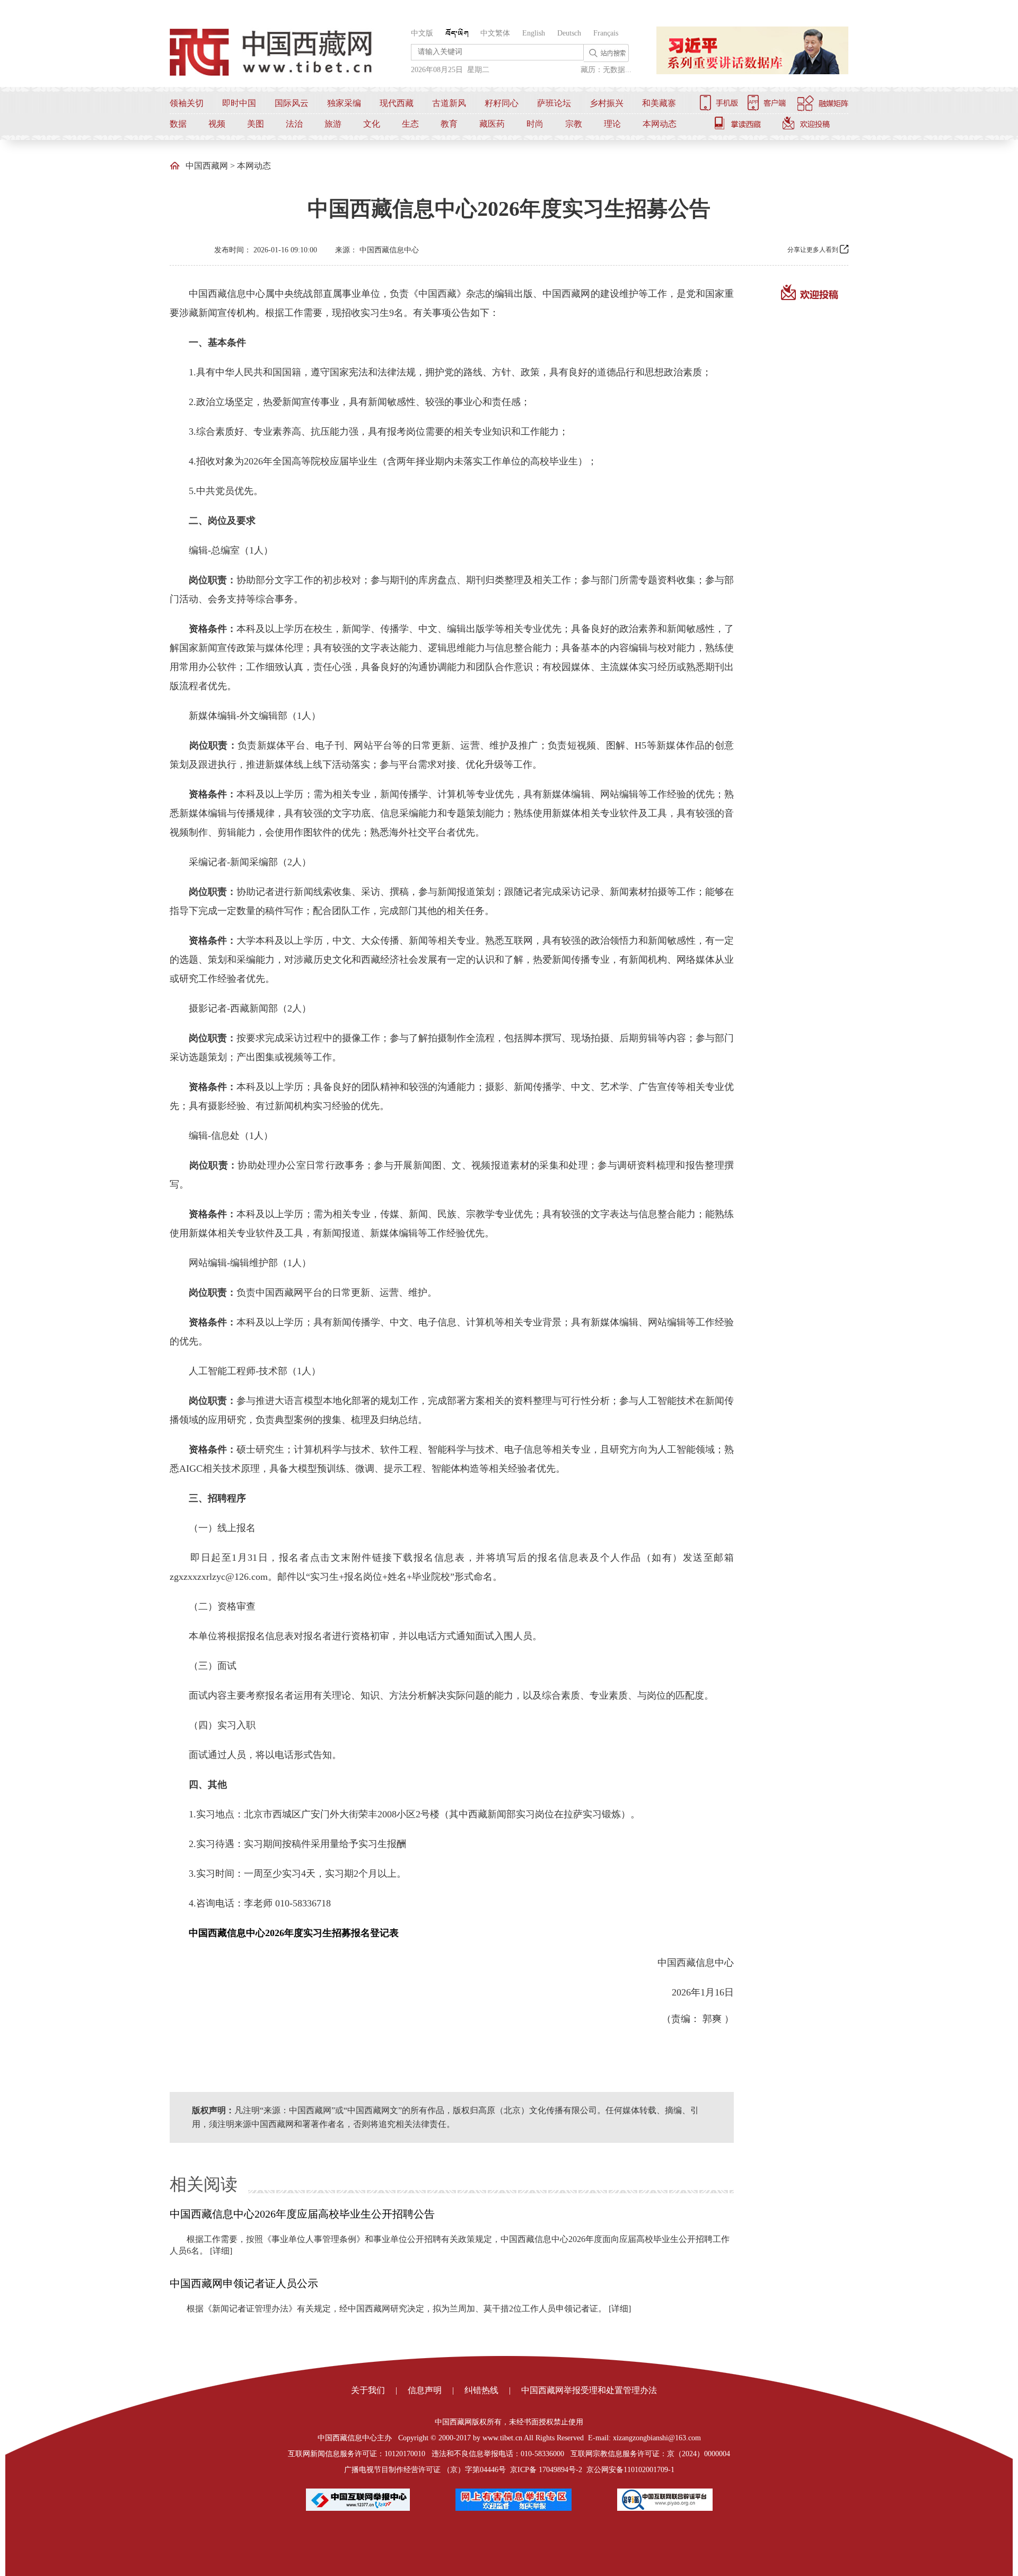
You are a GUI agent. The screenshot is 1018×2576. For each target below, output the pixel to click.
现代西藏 (397, 103)
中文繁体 (495, 33)
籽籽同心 (502, 103)
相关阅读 (204, 2184)
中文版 (422, 33)
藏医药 (492, 124)
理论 (612, 124)
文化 (372, 124)
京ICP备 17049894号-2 (546, 2470)
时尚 (535, 124)
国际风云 (292, 103)
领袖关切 (187, 103)
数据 (178, 124)
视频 (217, 124)
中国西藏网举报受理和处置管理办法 (589, 2390)
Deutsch (569, 33)
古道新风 (449, 103)
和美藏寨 (659, 103)
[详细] (221, 2251)
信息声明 (425, 2390)
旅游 (333, 124)
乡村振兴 (607, 103)
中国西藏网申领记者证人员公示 (244, 2283)
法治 (294, 124)
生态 (410, 124)
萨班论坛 (554, 103)
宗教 (574, 124)
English (534, 33)
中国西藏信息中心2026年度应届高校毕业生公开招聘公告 (302, 2214)
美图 (256, 124)
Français (606, 33)
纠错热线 (481, 2390)
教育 (449, 124)
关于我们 (368, 2390)
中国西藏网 (207, 166)
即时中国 (239, 103)
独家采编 (344, 103)
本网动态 (660, 124)
